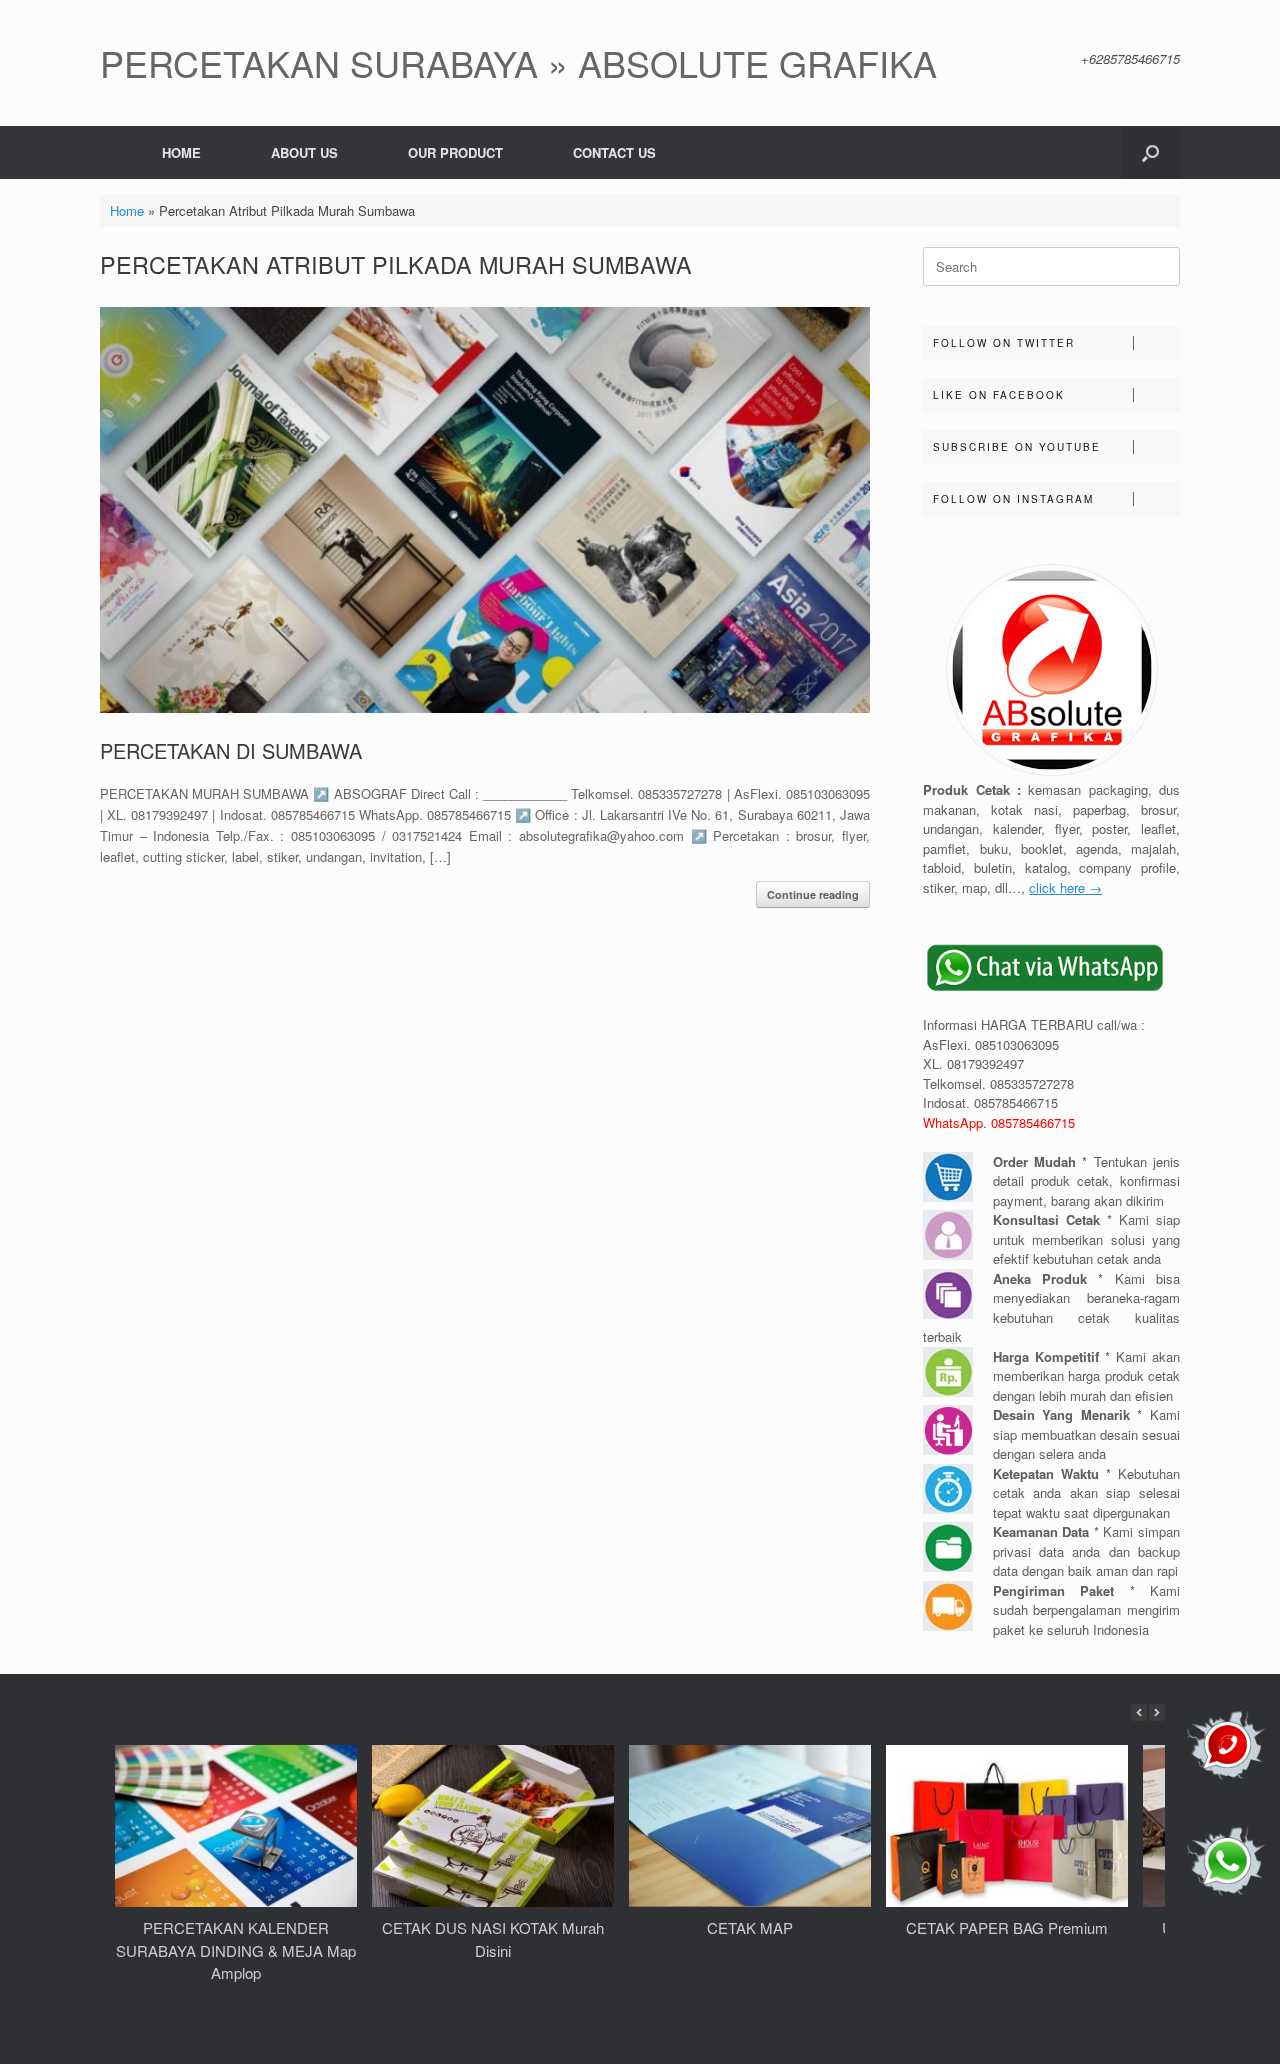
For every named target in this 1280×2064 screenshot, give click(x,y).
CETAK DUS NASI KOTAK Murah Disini (493, 1939)
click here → (1065, 887)
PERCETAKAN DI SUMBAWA (231, 750)
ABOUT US (304, 152)
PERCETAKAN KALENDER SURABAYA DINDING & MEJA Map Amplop (236, 1950)
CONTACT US (614, 152)
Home (127, 210)
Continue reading (813, 894)
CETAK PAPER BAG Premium (1007, 1927)
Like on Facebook (999, 395)
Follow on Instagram (1013, 499)
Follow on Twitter (1004, 343)
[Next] (1157, 1712)
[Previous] (1139, 1712)
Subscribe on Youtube (1017, 447)
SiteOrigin (666, 2025)
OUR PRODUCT (455, 152)
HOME (181, 152)
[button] (1150, 152)
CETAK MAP (750, 1927)
